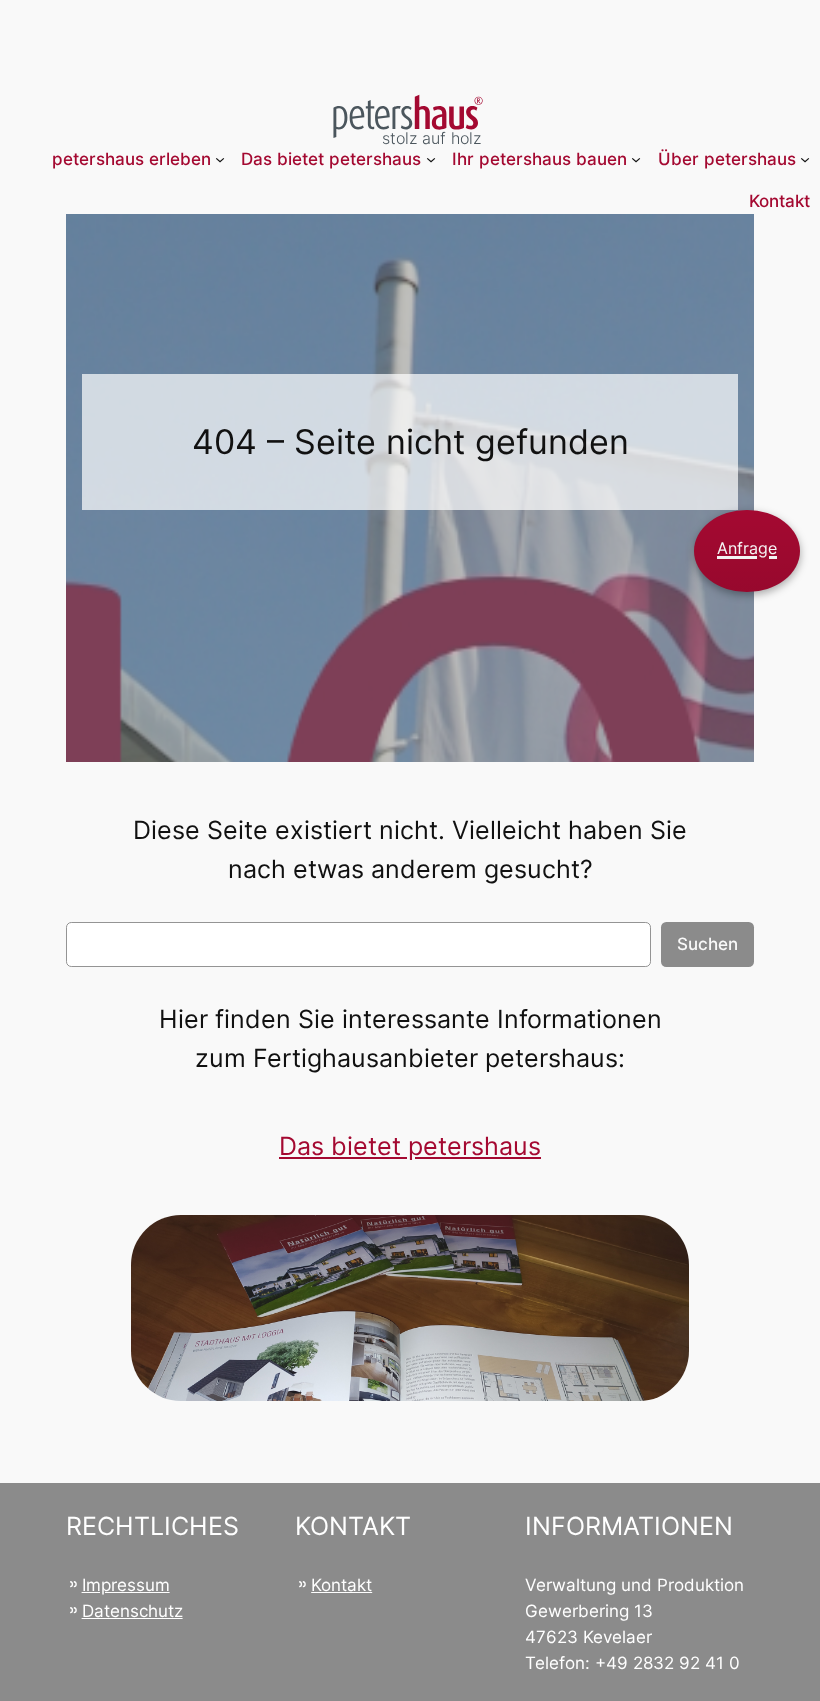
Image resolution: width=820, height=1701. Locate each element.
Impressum (126, 1585)
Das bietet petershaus (410, 1146)
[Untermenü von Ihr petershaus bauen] (636, 159)
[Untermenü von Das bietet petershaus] (431, 159)
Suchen (707, 944)
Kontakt (341, 1585)
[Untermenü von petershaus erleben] (220, 159)
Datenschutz (132, 1611)
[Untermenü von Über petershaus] (805, 159)
